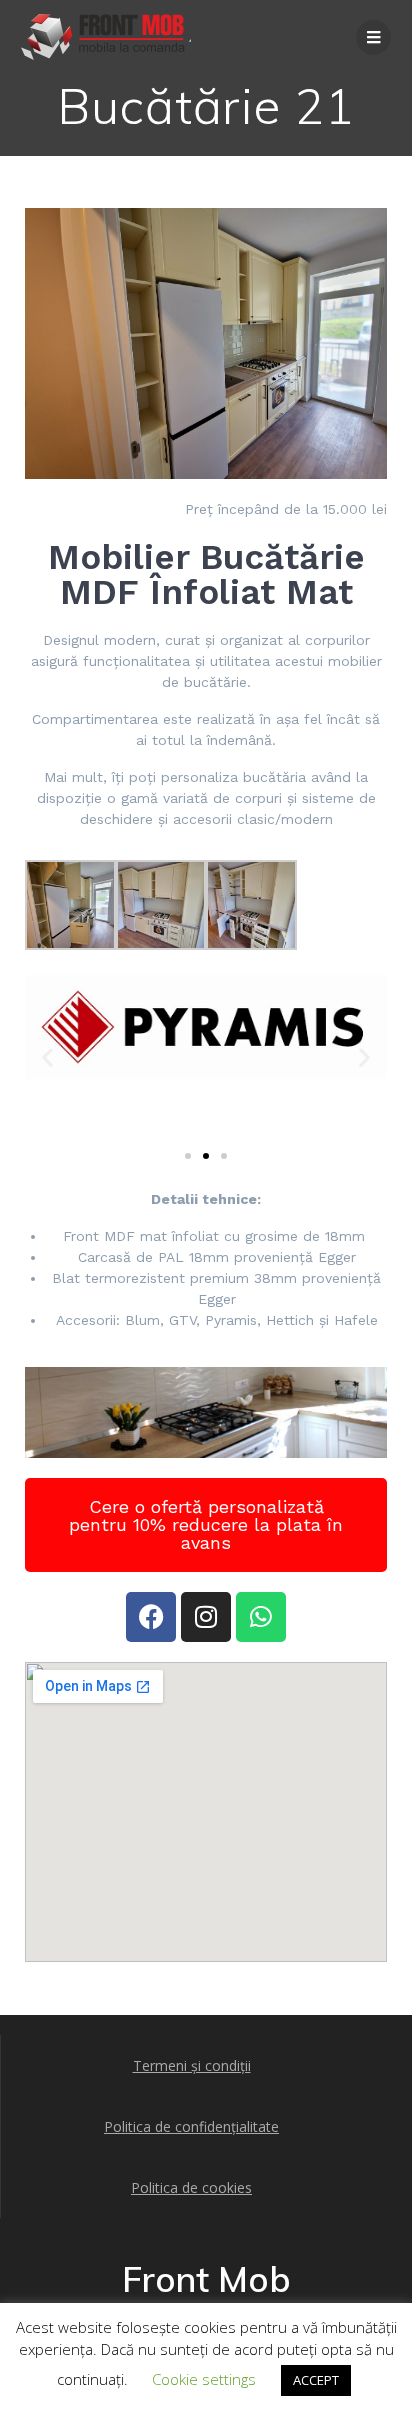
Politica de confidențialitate (191, 2126)
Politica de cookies (191, 2187)
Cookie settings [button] (204, 2379)
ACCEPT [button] (316, 2380)
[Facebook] (151, 1617)
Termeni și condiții (192, 2065)
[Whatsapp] (261, 1617)
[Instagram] (206, 1617)
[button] (47, 1057)
